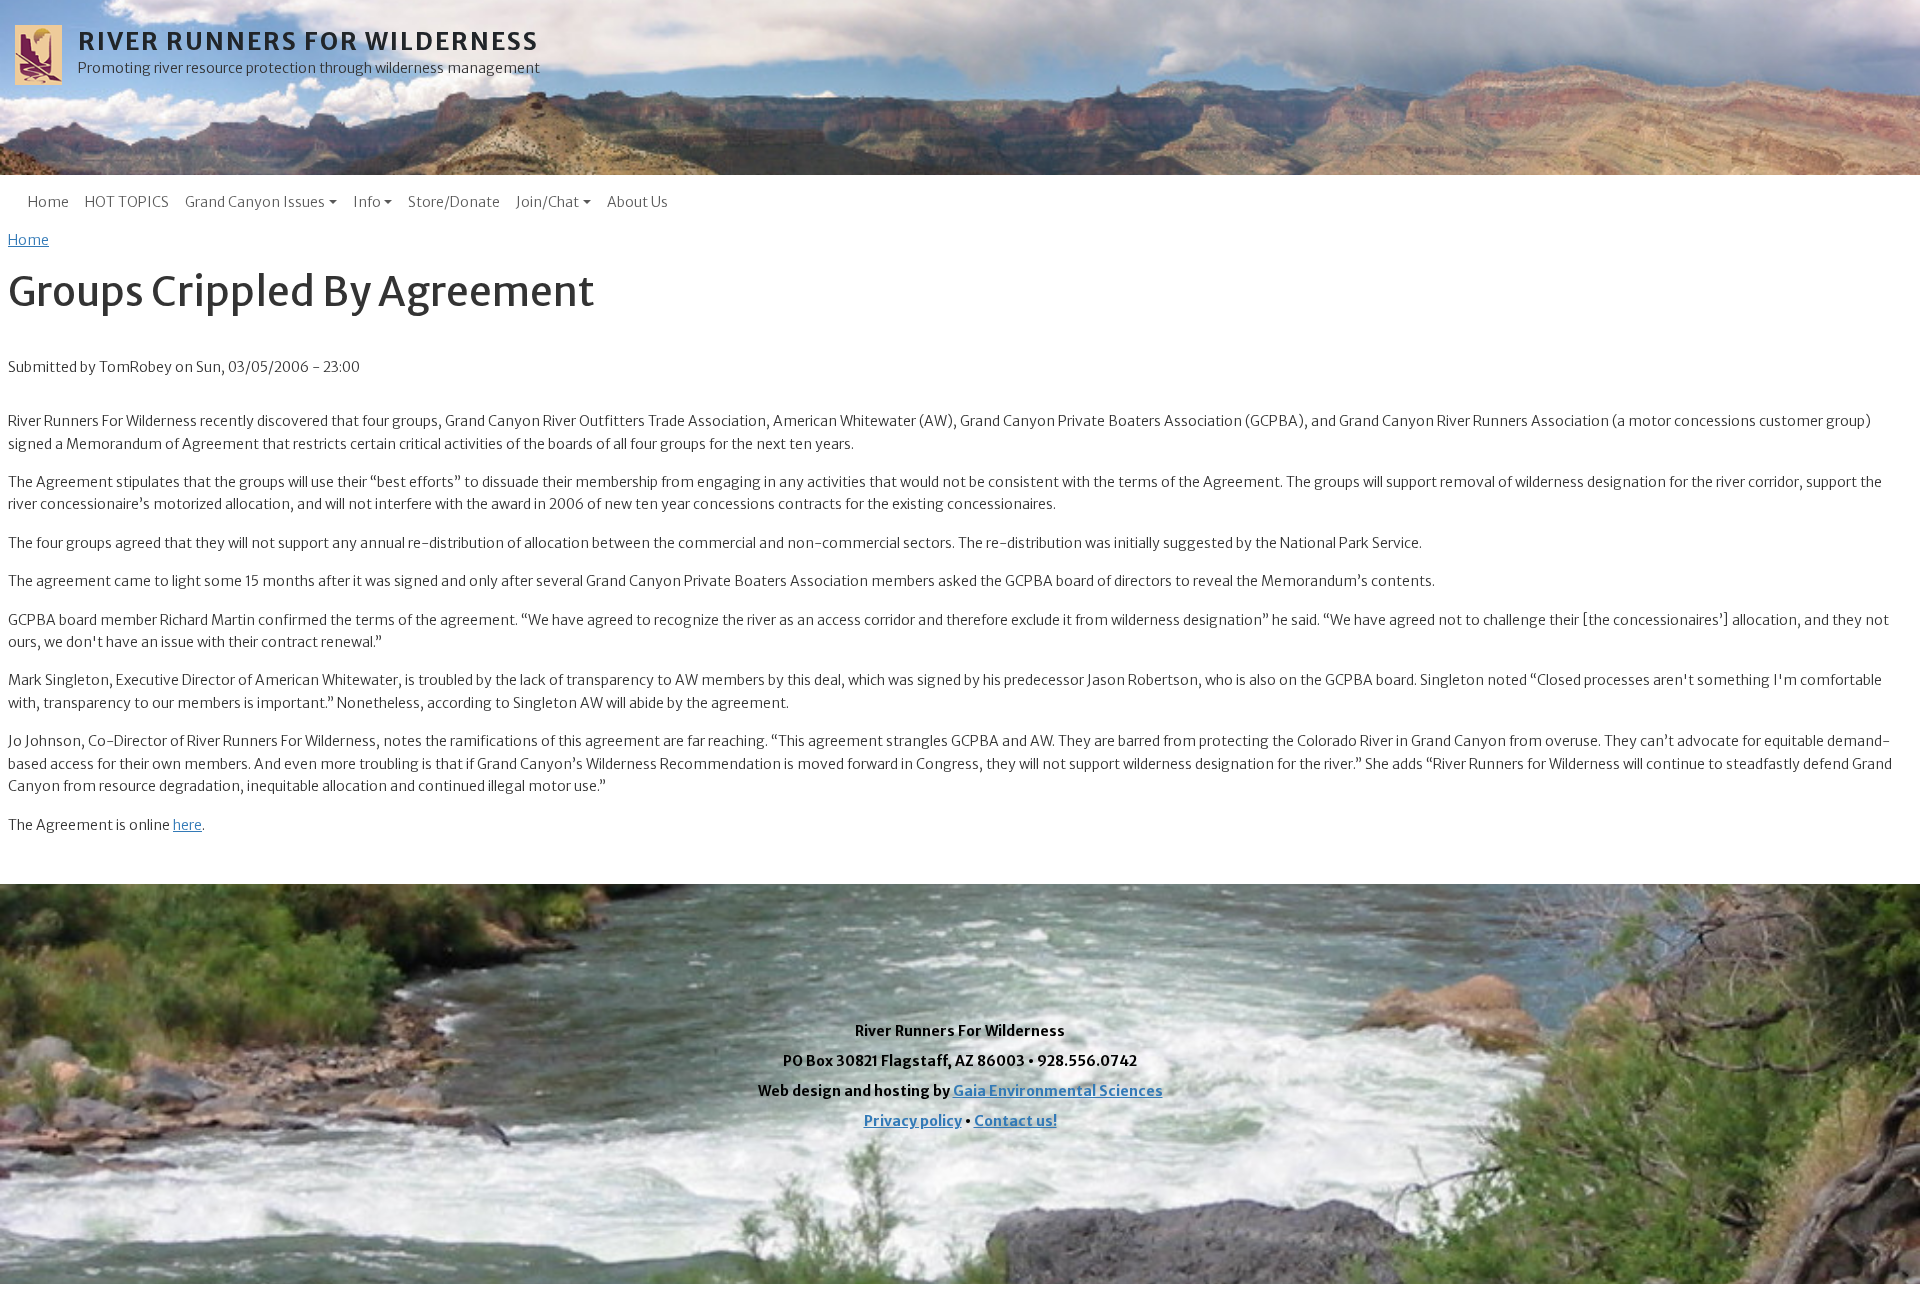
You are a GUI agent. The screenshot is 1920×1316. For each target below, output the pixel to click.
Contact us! (1015, 1121)
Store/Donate (454, 202)
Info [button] (367, 202)
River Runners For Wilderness (308, 41)
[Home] (46, 55)
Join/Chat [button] (547, 202)
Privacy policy (913, 1121)
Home (48, 202)
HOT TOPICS (127, 202)
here (187, 825)
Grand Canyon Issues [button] (255, 202)
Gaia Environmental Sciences (1058, 1091)
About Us (637, 202)
